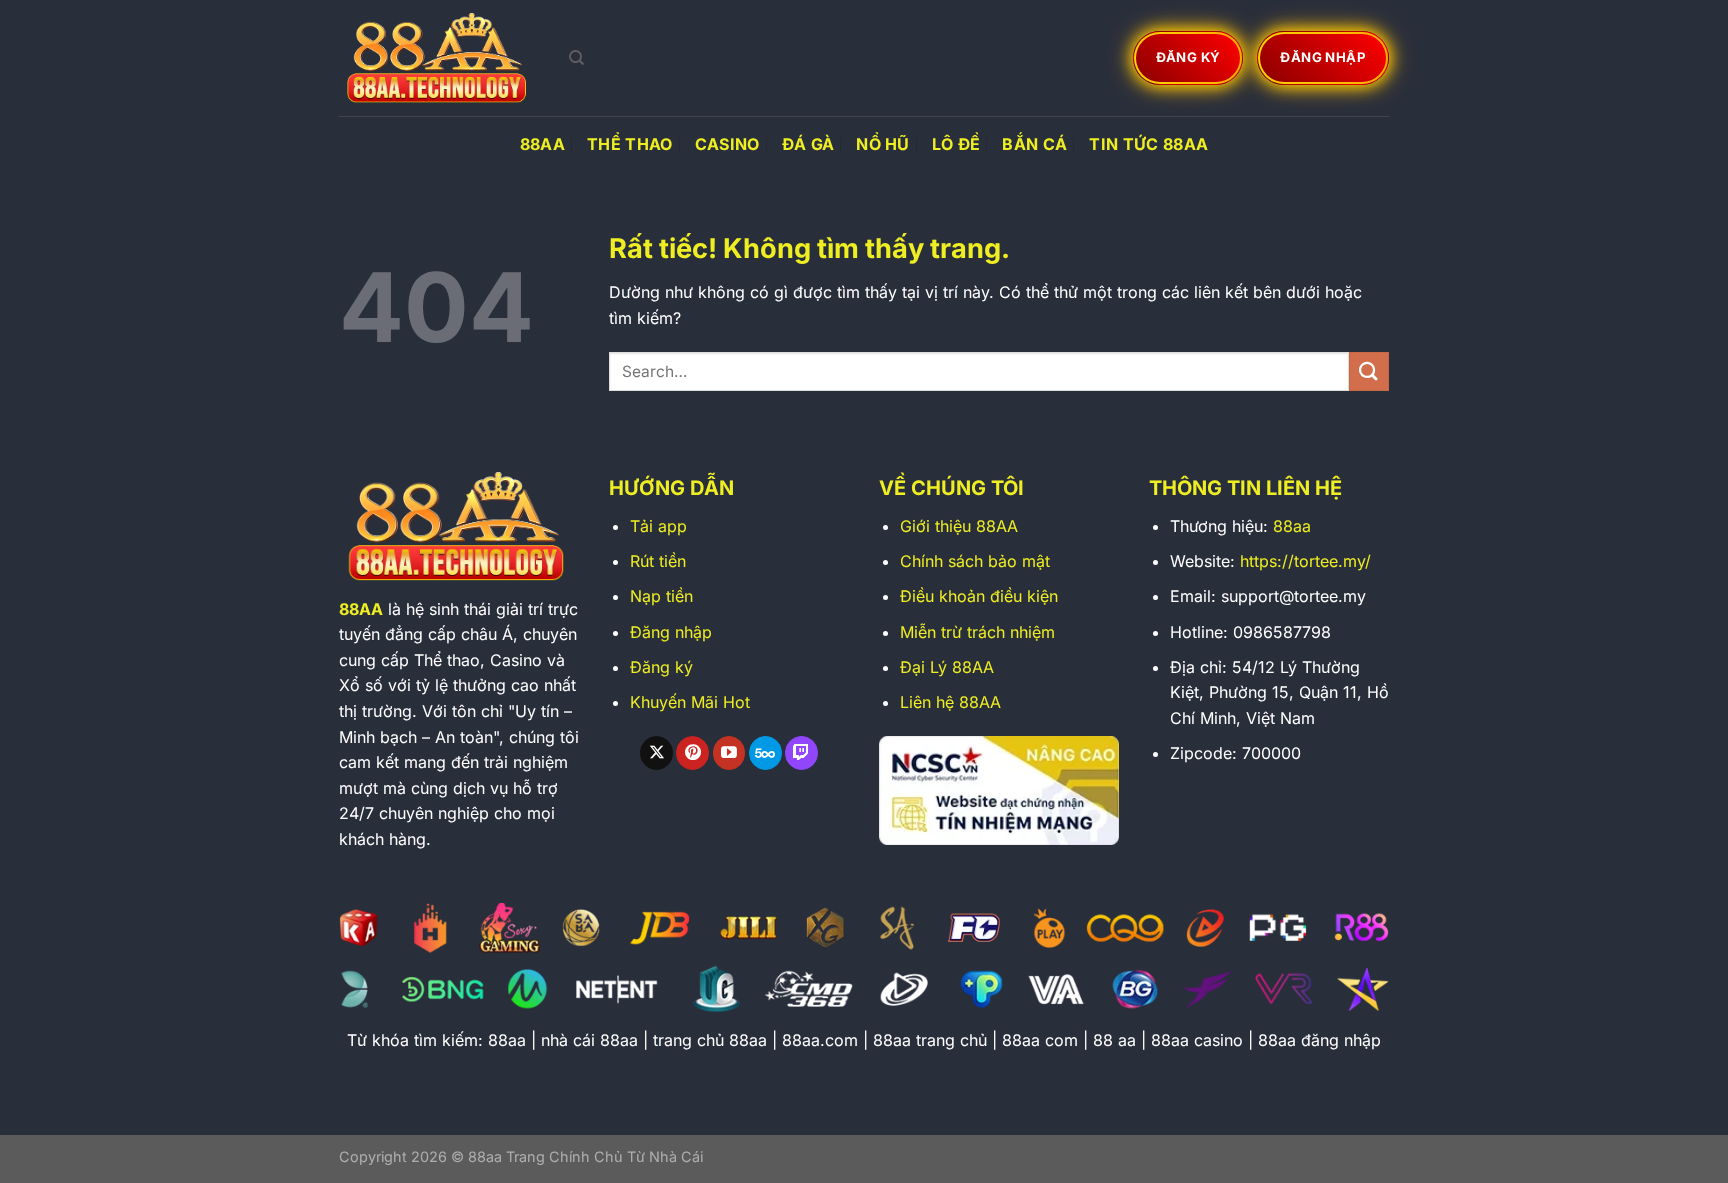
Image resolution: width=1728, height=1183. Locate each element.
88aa (1292, 526)
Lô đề (956, 144)
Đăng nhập (671, 632)
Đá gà (808, 144)
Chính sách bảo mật (975, 561)
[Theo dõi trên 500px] (765, 753)
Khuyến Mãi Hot (690, 702)
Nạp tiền (661, 596)
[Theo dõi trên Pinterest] (692, 753)
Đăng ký (661, 667)
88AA (542, 144)
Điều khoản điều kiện (979, 596)
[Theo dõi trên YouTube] (729, 753)
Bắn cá (1034, 144)
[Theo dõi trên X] (656, 753)
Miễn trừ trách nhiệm (977, 632)
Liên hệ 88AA (950, 702)
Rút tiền (658, 561)
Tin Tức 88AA (1148, 144)
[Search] (576, 58)
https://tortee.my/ (1305, 561)
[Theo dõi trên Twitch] (801, 753)
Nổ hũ (883, 144)
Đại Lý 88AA (947, 667)
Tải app (658, 526)
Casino (727, 144)
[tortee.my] (439, 58)
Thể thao (630, 144)
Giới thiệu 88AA (959, 526)
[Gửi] (1369, 371)
